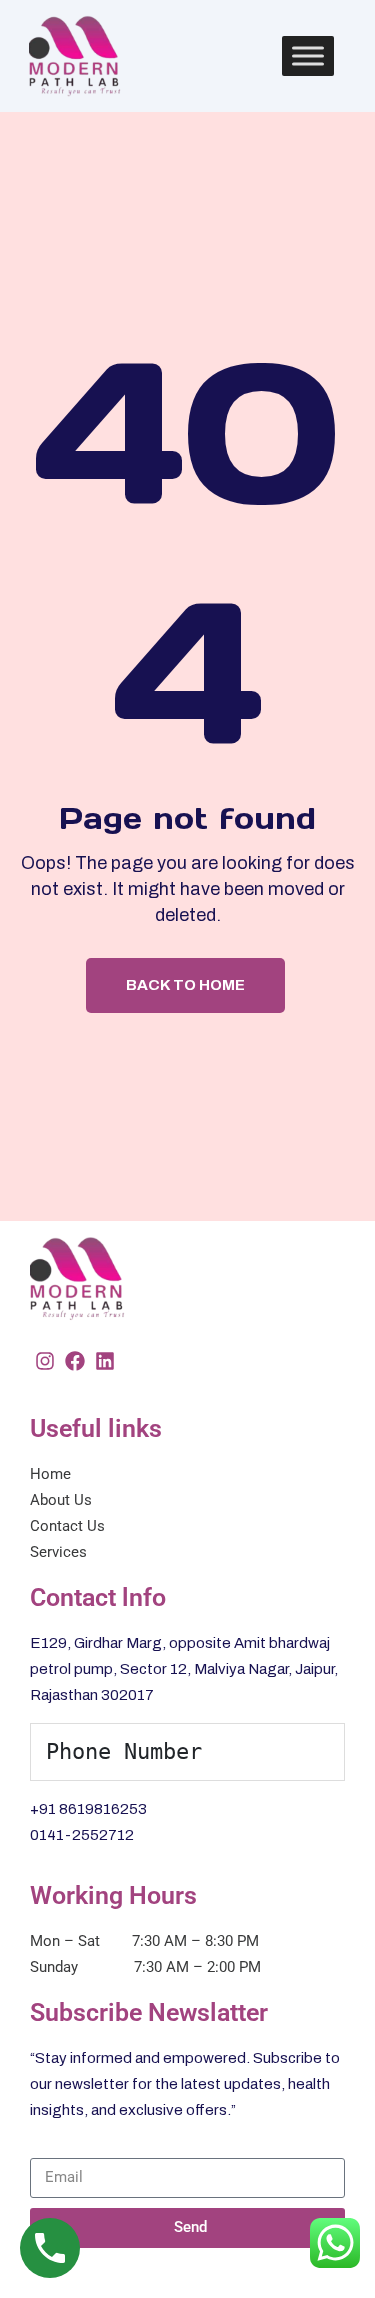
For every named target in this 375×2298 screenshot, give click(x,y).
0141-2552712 (82, 1835)
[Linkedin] (105, 1361)
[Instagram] (45, 1361)
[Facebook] (75, 1361)
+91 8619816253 (88, 1809)
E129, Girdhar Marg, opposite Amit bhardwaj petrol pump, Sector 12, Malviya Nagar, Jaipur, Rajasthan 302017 (184, 1669)
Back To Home (185, 985)
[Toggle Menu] (308, 55)
